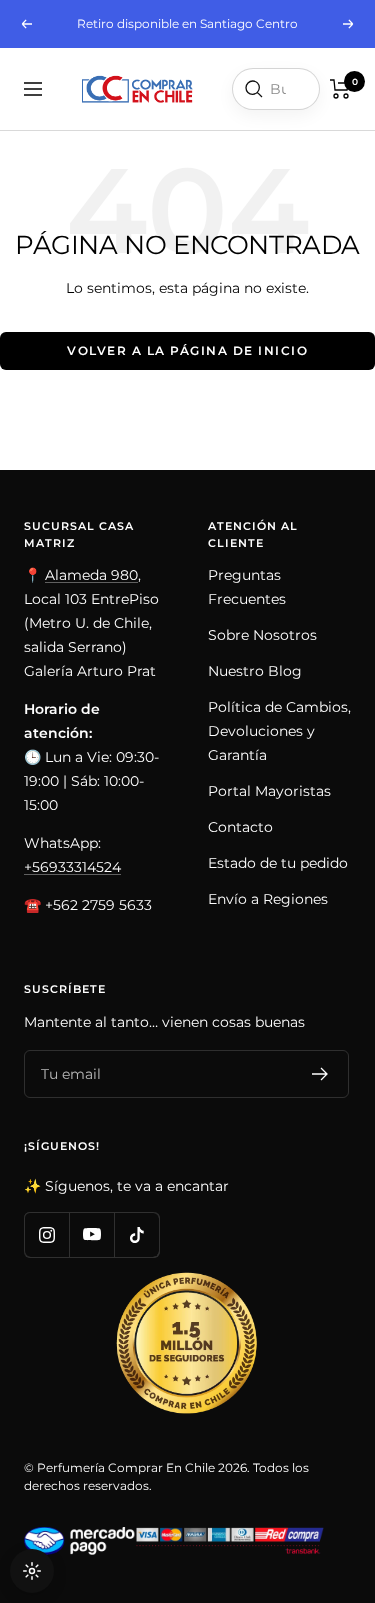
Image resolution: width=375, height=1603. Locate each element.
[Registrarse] (320, 1074)
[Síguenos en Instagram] (46, 1234)
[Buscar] (254, 89)
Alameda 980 (91, 575)
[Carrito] (340, 89)
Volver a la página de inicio (187, 350)
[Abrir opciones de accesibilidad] (32, 1571)
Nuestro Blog (255, 671)
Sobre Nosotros (262, 635)
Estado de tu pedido (278, 863)
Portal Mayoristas (269, 791)
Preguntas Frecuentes (247, 587)
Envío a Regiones (268, 899)
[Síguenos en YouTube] (91, 1234)
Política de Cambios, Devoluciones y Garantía (279, 731)
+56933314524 (72, 867)
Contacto (240, 827)
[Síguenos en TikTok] (136, 1234)
